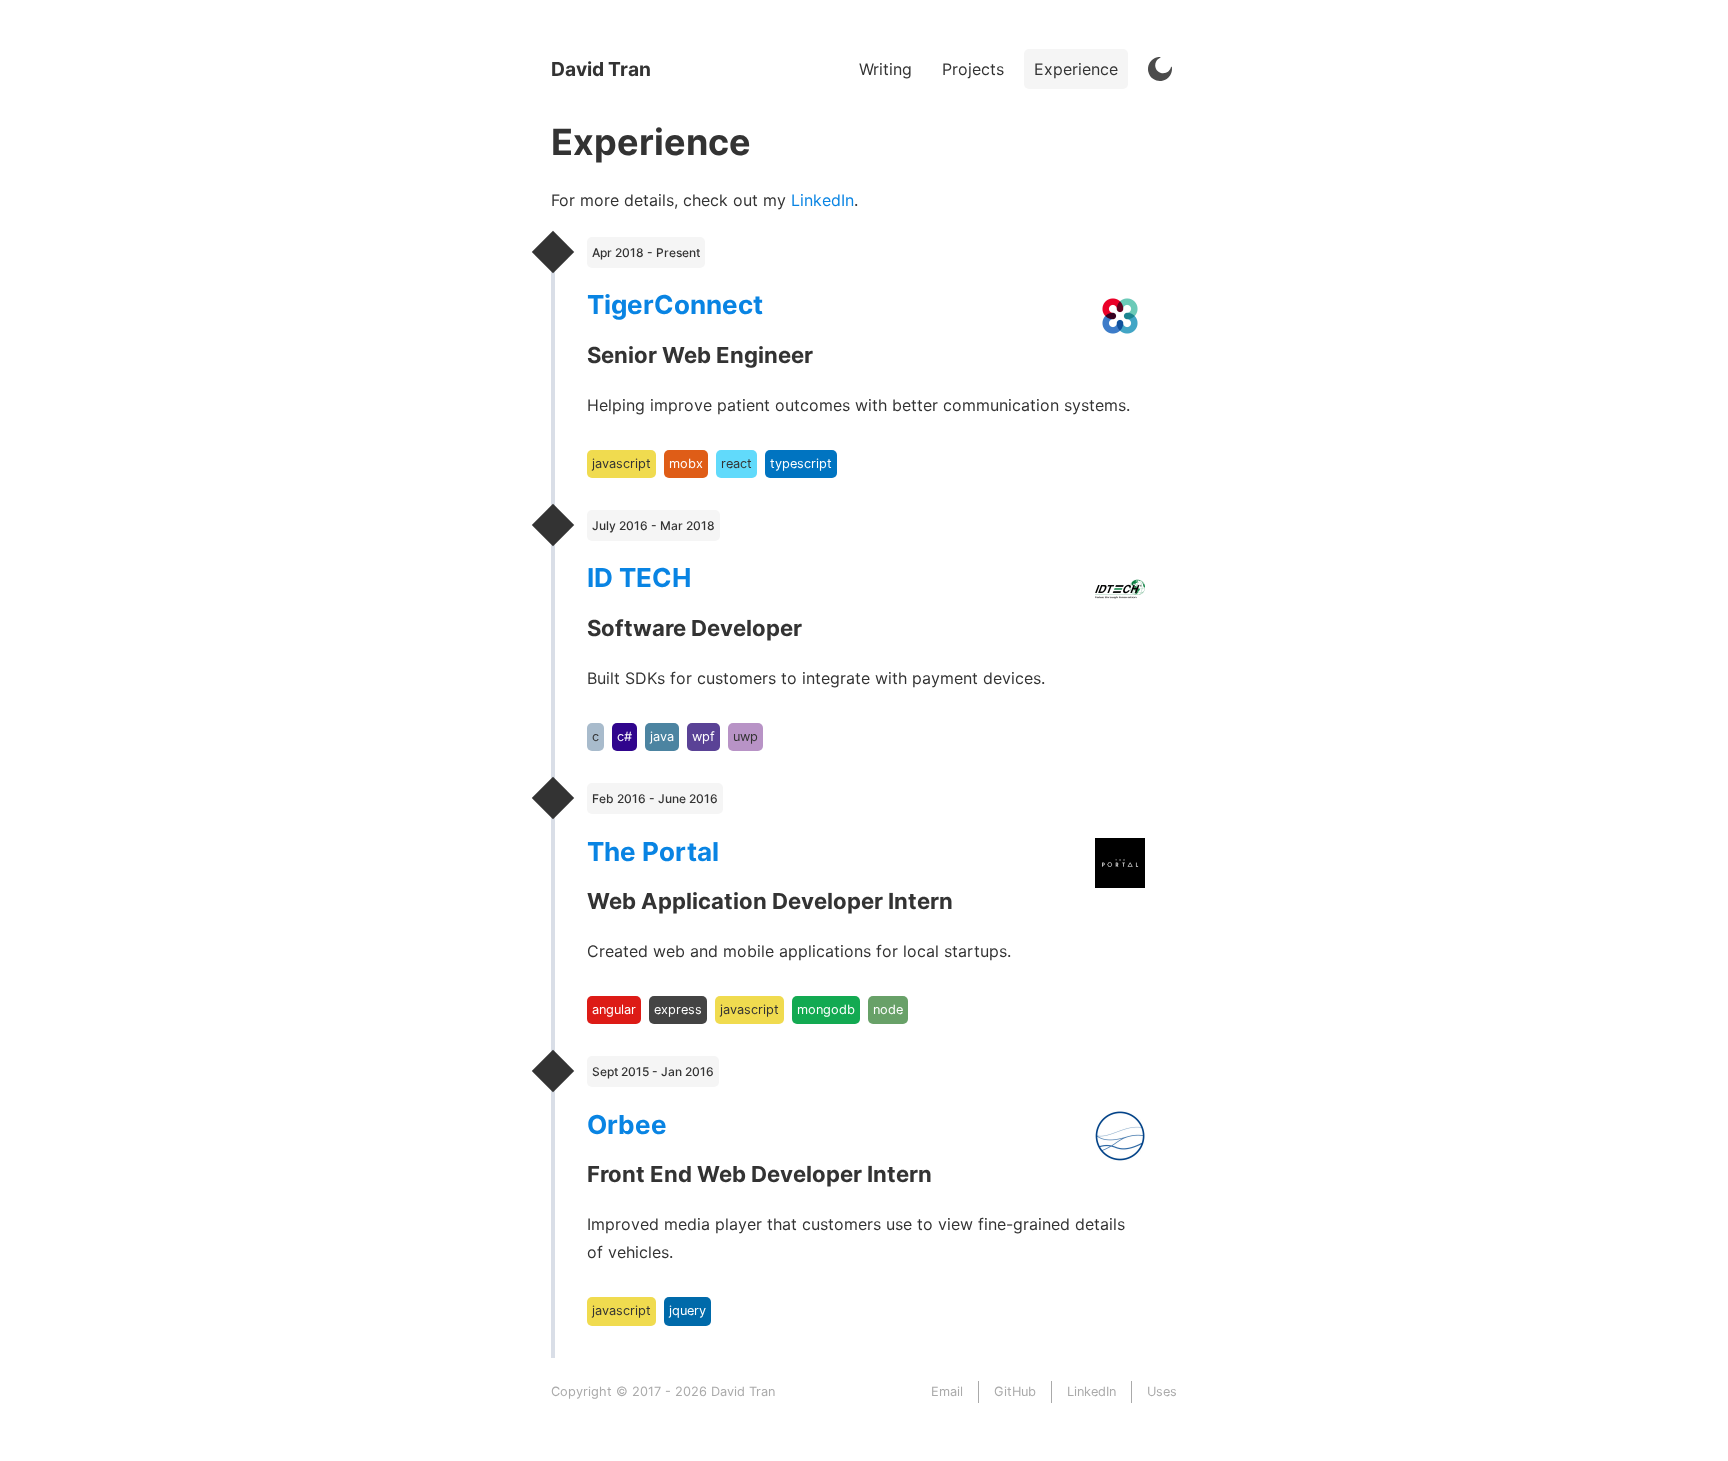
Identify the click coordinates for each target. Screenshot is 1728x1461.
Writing (885, 69)
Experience (1076, 69)
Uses (1162, 1391)
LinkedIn (822, 200)
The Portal (653, 851)
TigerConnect (675, 304)
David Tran (601, 69)
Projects (973, 69)
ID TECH (639, 577)
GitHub (1015, 1391)
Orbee (627, 1124)
